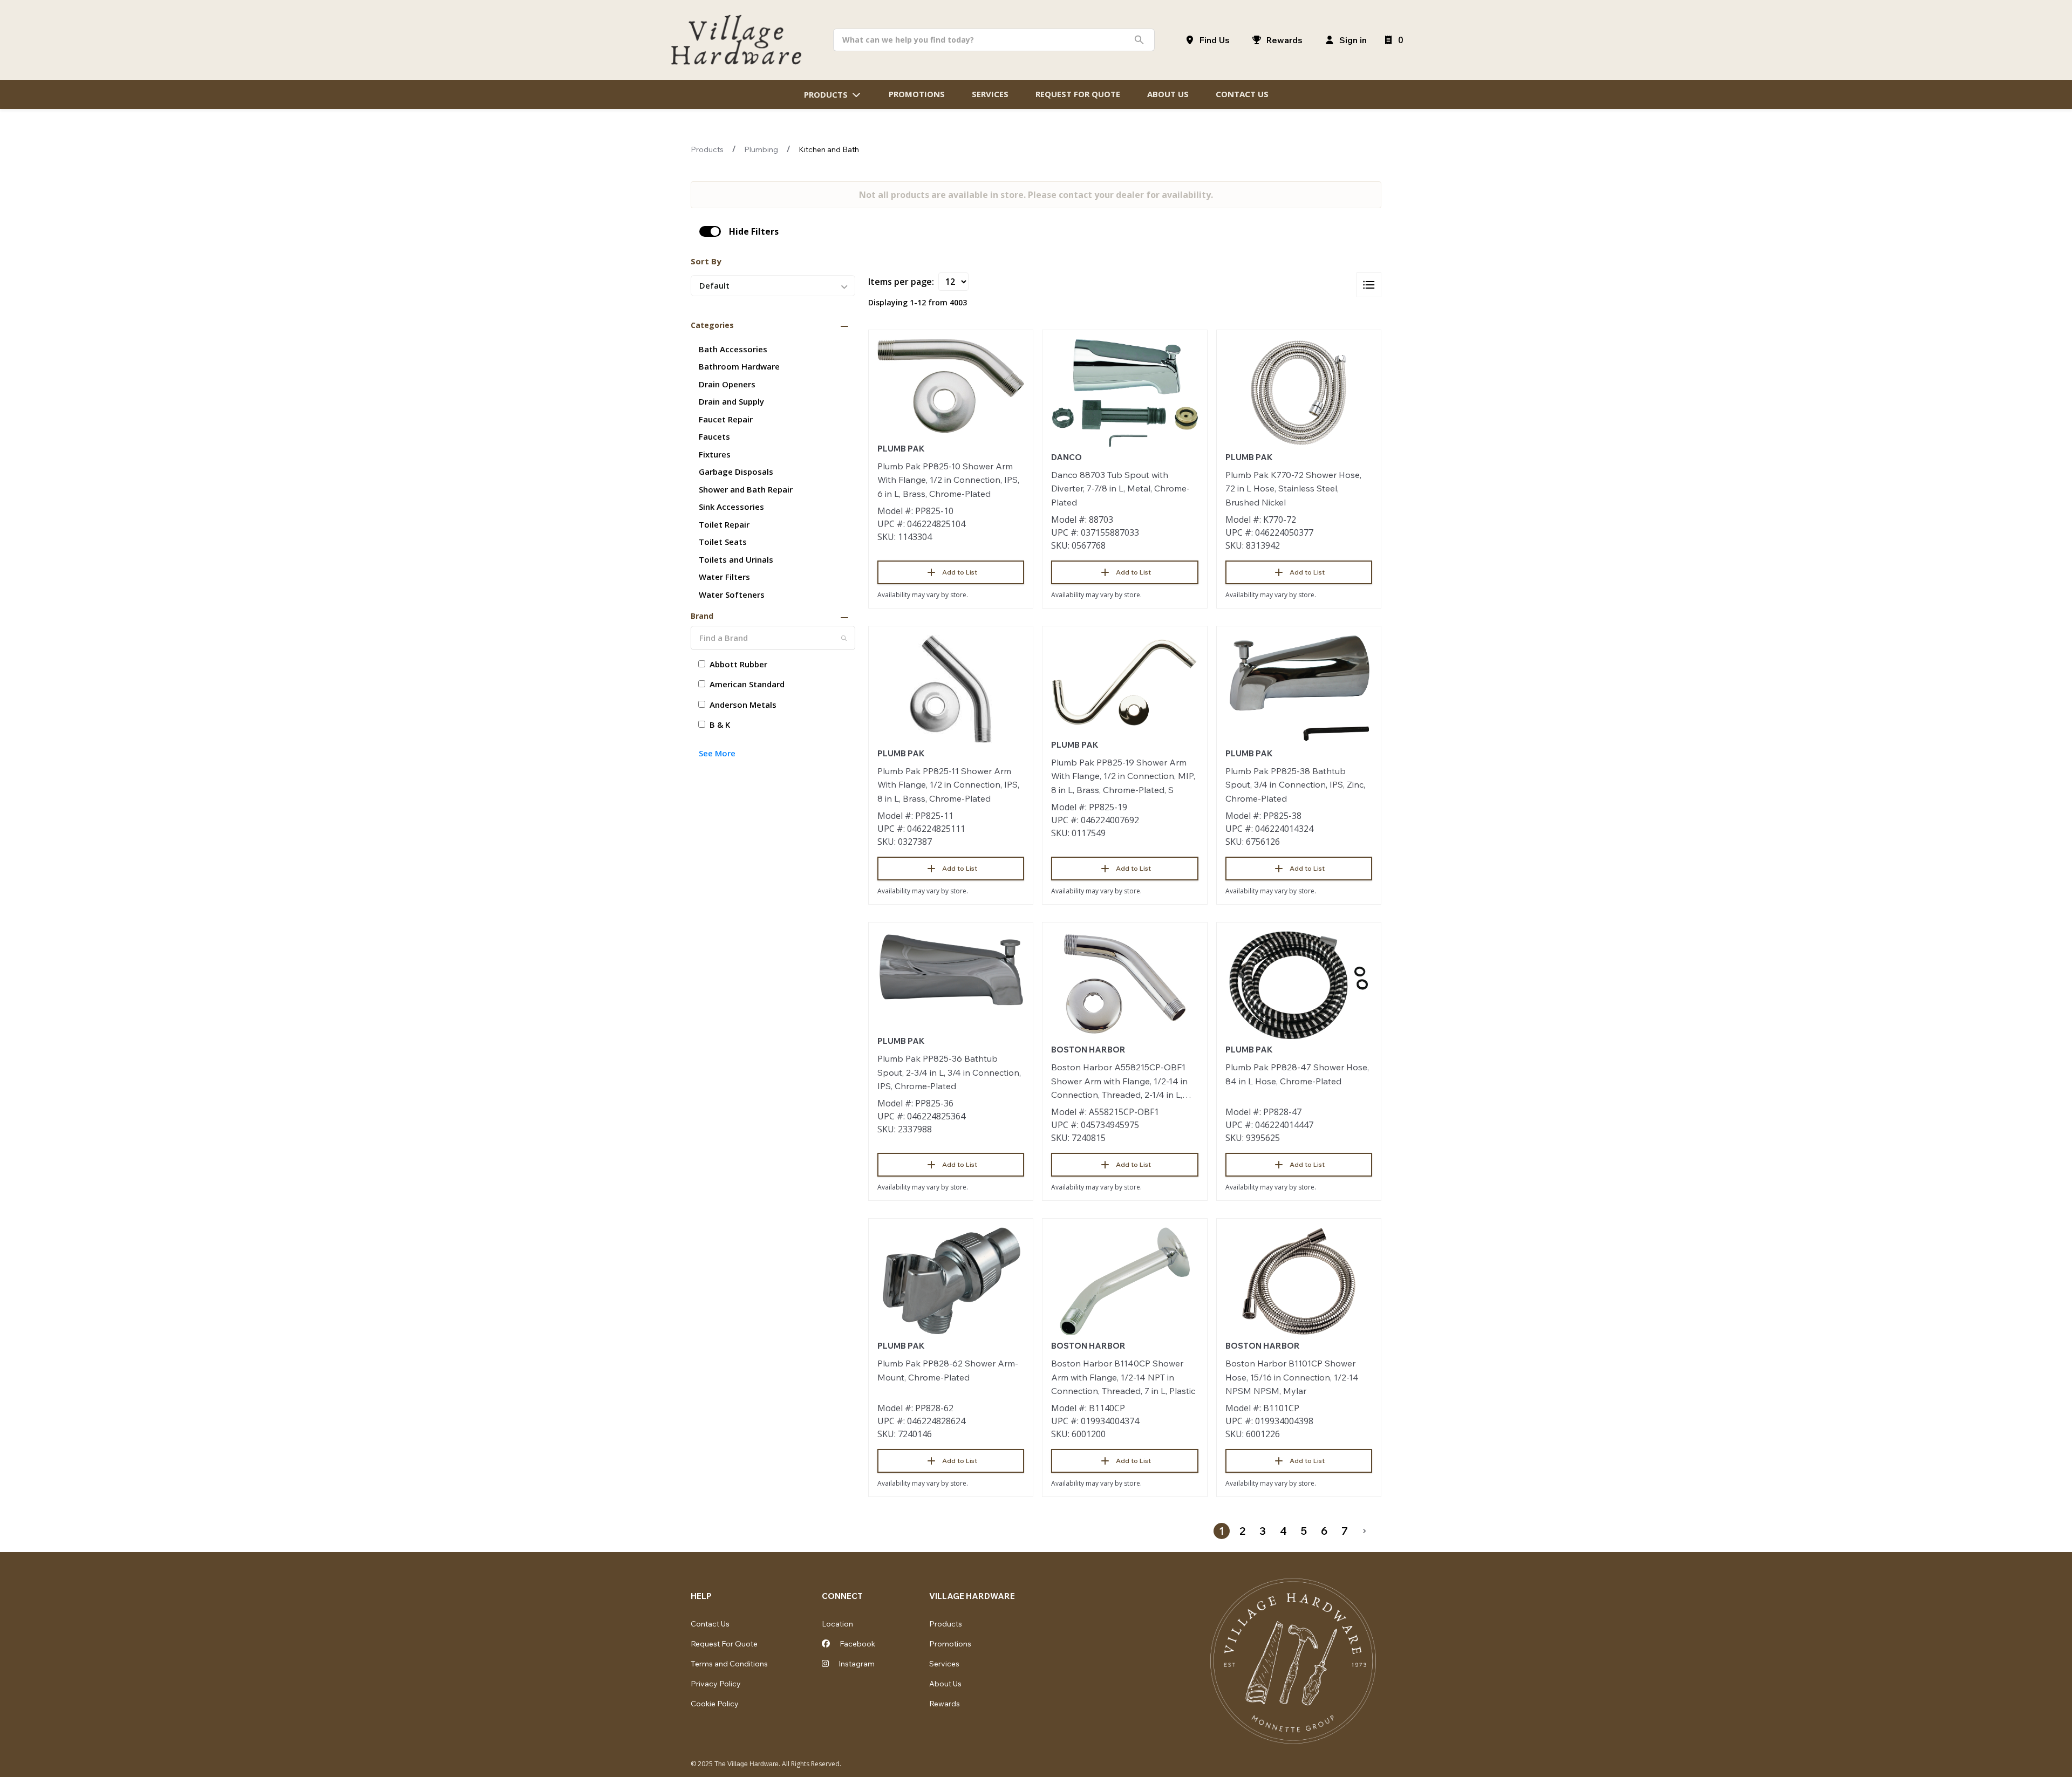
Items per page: (901, 282)
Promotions (950, 1644)
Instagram (856, 1664)
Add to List (960, 572)
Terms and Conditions (729, 1664)
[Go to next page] (1365, 1531)
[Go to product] (951, 386)
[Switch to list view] (1369, 285)
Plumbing (761, 149)
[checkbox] (710, 231)
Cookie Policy (715, 1704)
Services (944, 1664)
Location (837, 1624)
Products (707, 149)
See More (717, 753)
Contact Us (710, 1624)
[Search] (844, 638)
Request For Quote (724, 1644)
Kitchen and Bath (829, 149)
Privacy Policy (716, 1684)
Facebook (857, 1644)
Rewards (945, 1704)
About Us (945, 1684)
